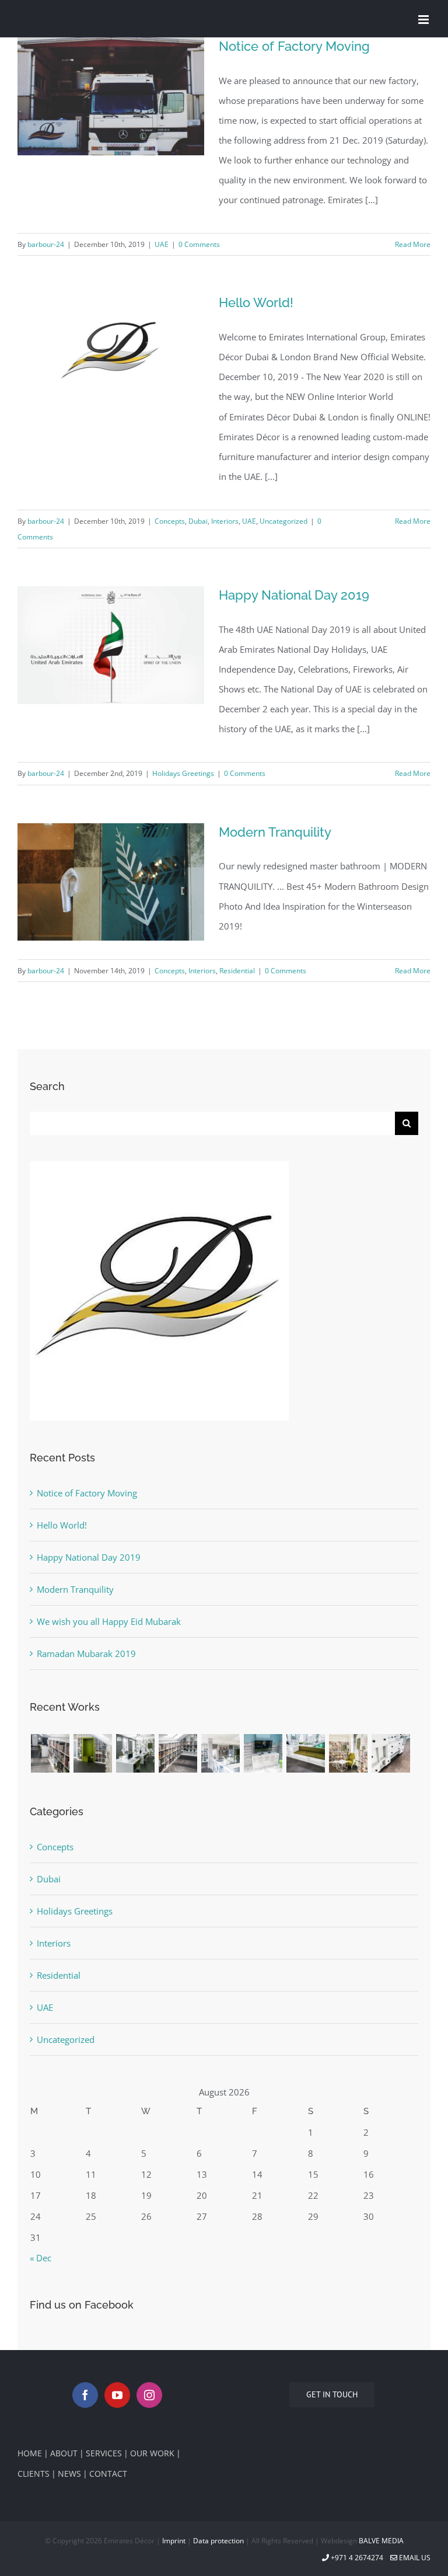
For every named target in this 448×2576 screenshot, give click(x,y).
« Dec (41, 2258)
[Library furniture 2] (178, 1753)
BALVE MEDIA (381, 2541)
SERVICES (104, 2453)
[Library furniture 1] (50, 1753)
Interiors (225, 521)
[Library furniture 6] (305, 1753)
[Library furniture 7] (348, 1753)
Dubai (198, 521)
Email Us (414, 2558)
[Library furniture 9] (391, 1753)
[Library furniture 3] (92, 1753)
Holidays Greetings (183, 773)
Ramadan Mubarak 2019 (86, 1653)
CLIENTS (34, 2474)
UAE (162, 244)
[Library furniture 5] (263, 1753)
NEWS (69, 2474)
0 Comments (199, 244)
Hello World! (256, 302)
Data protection (218, 2541)
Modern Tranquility (275, 832)
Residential (237, 971)
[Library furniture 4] (220, 1753)
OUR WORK (152, 2453)
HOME (30, 2453)
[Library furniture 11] (135, 1753)
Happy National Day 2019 (294, 595)
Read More (413, 244)
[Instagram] (149, 2395)
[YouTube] (117, 2395)
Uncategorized (283, 521)
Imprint (174, 2541)
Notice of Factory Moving (294, 46)
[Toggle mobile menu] (424, 20)
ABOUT (64, 2453)
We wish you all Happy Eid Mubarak (109, 1621)
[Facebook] (85, 2395)
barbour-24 (46, 244)
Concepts (170, 521)
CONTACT (108, 2474)
